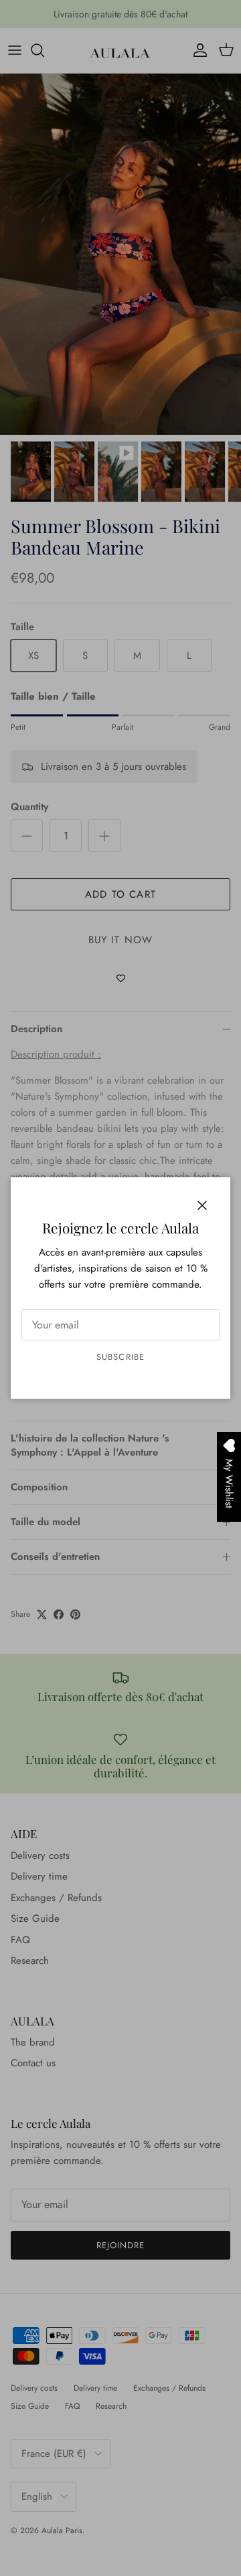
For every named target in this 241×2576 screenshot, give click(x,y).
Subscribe (120, 1357)
